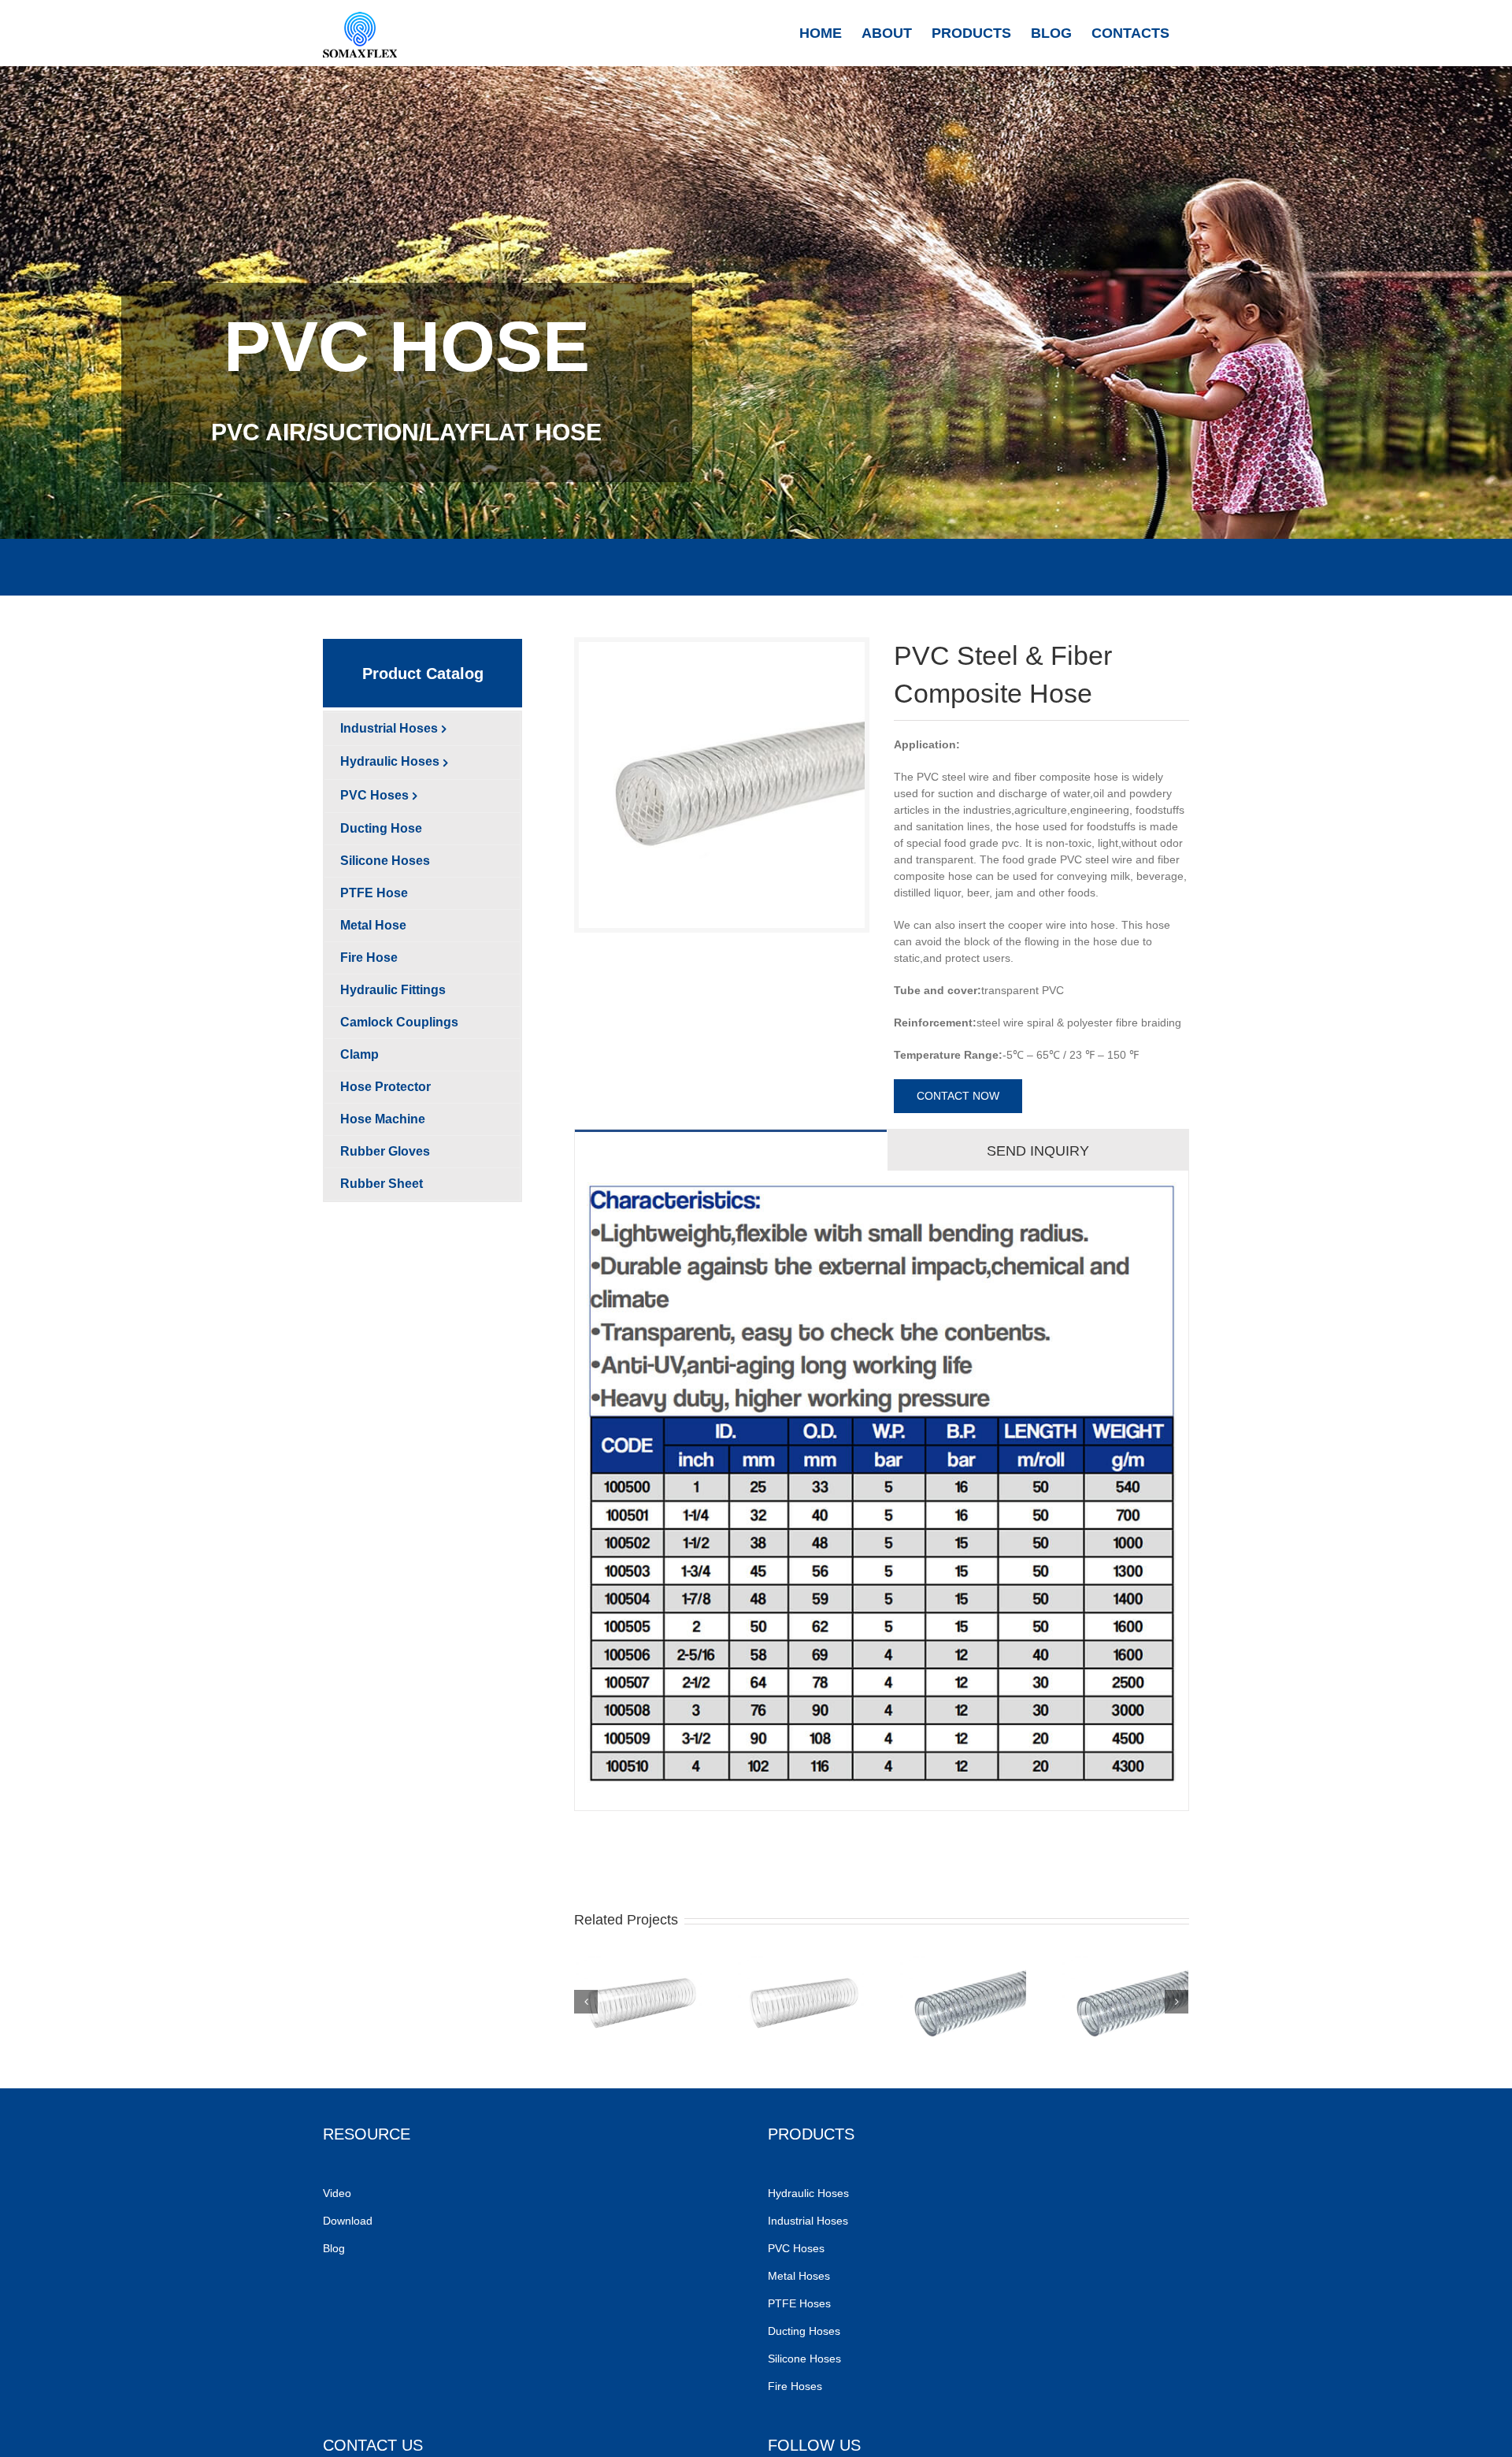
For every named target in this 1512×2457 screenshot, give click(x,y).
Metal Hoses (799, 2276)
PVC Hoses (796, 2248)
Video (337, 2193)
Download (348, 2221)
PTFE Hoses (801, 2303)
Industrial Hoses (810, 2221)
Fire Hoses (797, 2386)
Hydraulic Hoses (808, 2193)
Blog (334, 2248)
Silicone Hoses (806, 2359)
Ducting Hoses (806, 2331)
